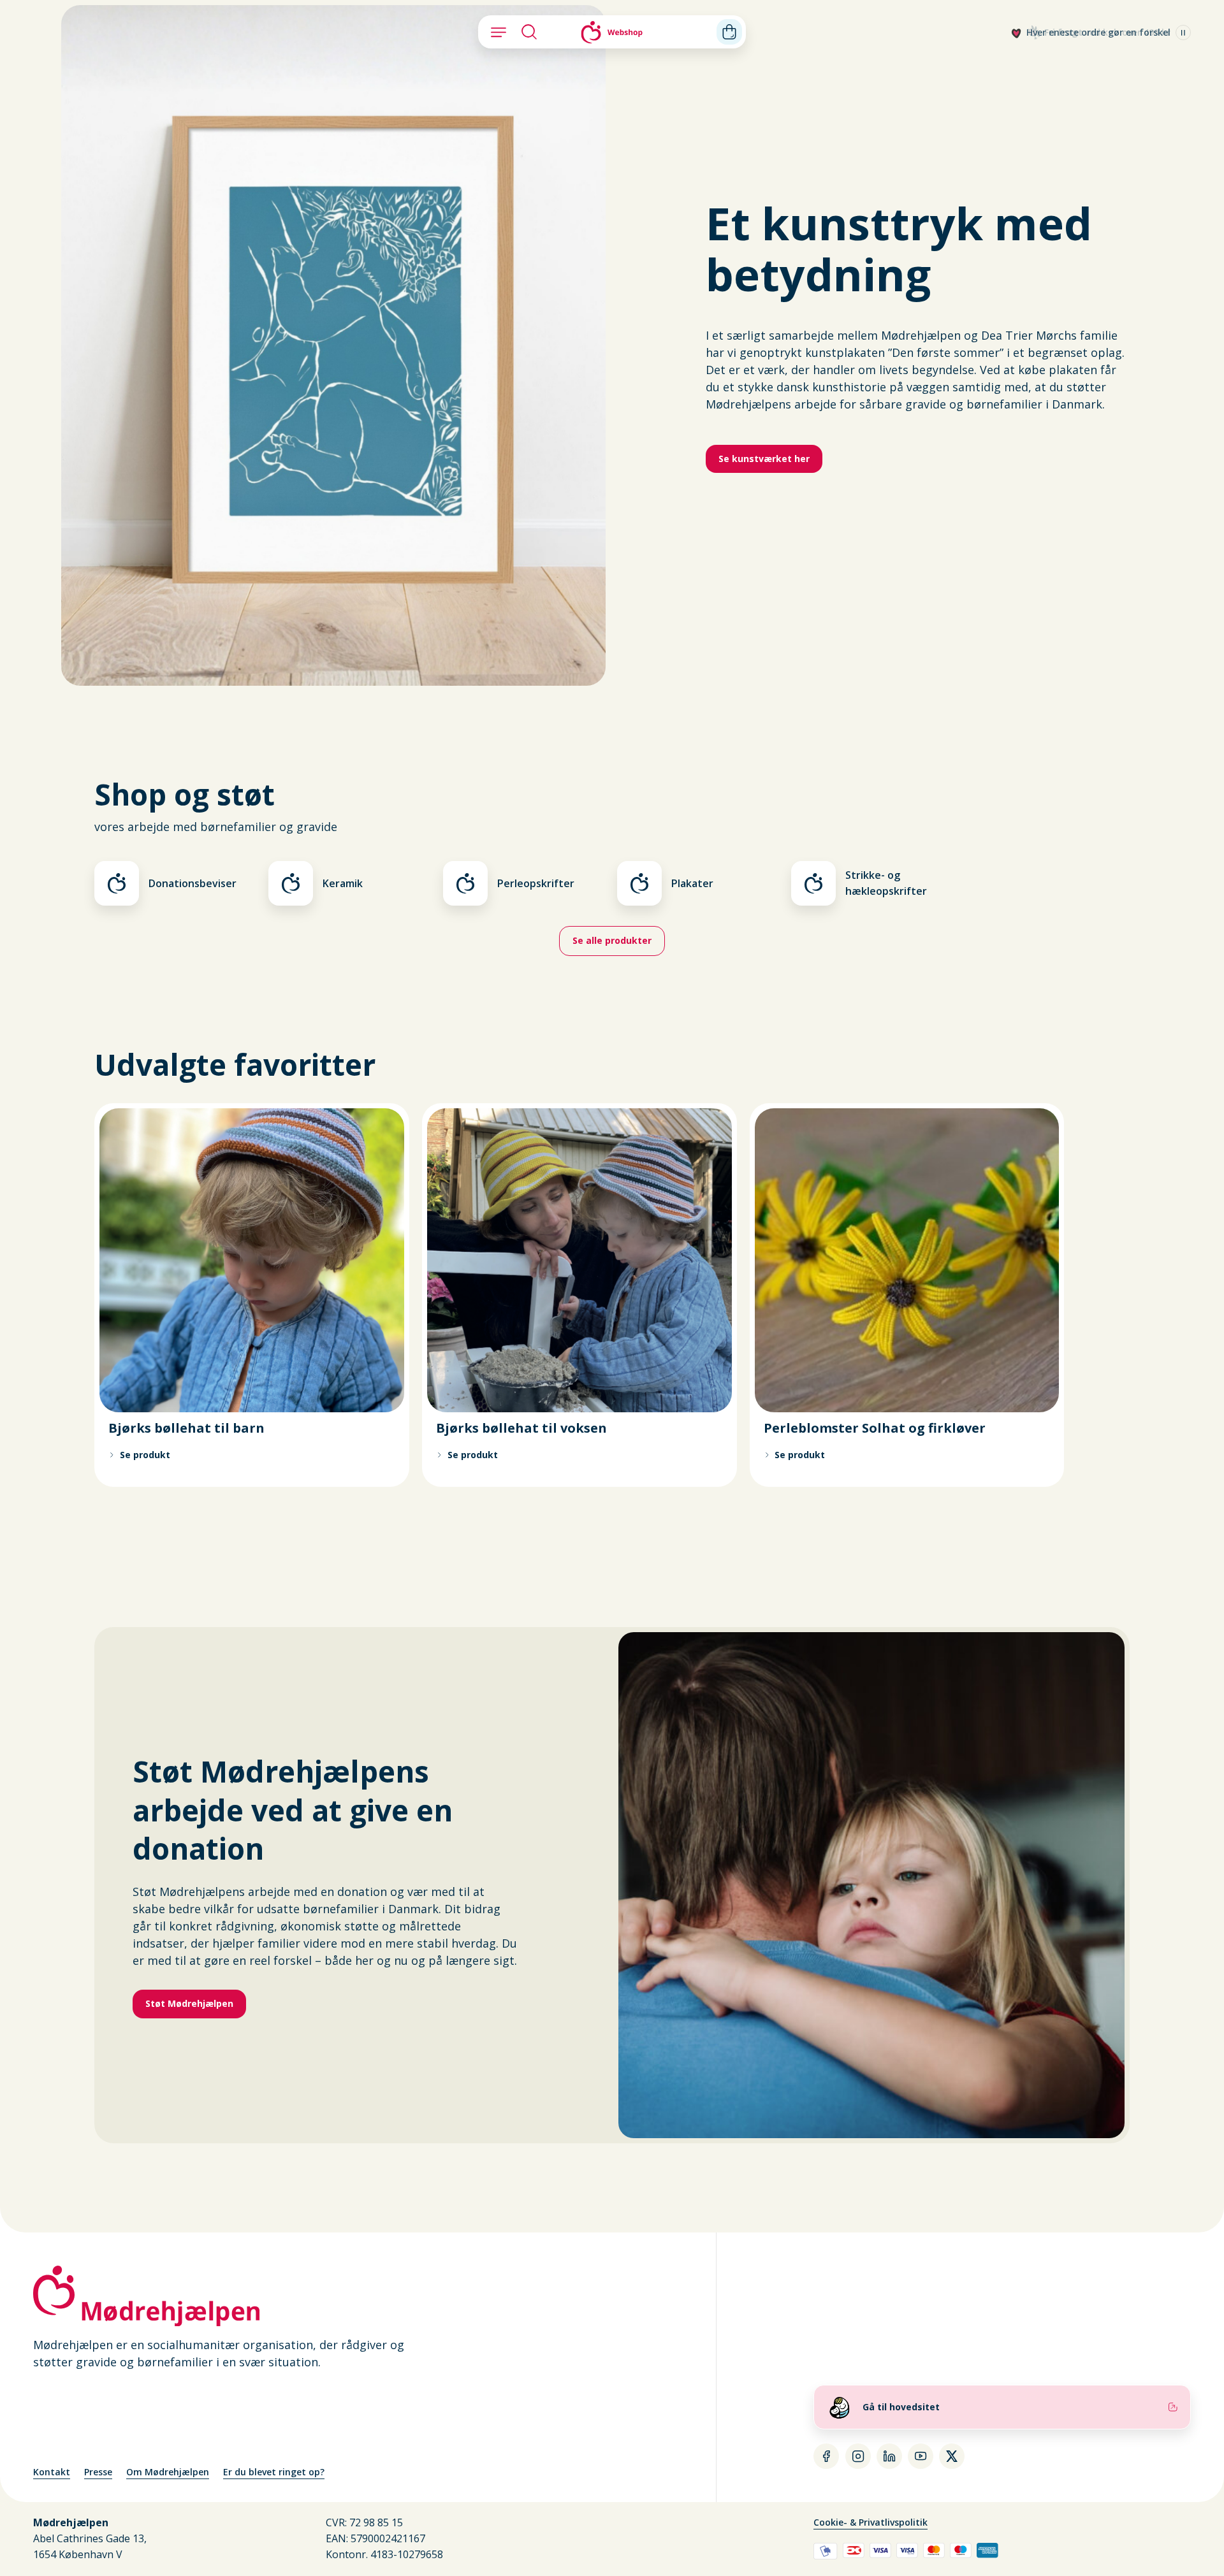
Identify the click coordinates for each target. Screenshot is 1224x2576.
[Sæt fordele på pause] (1183, 33)
